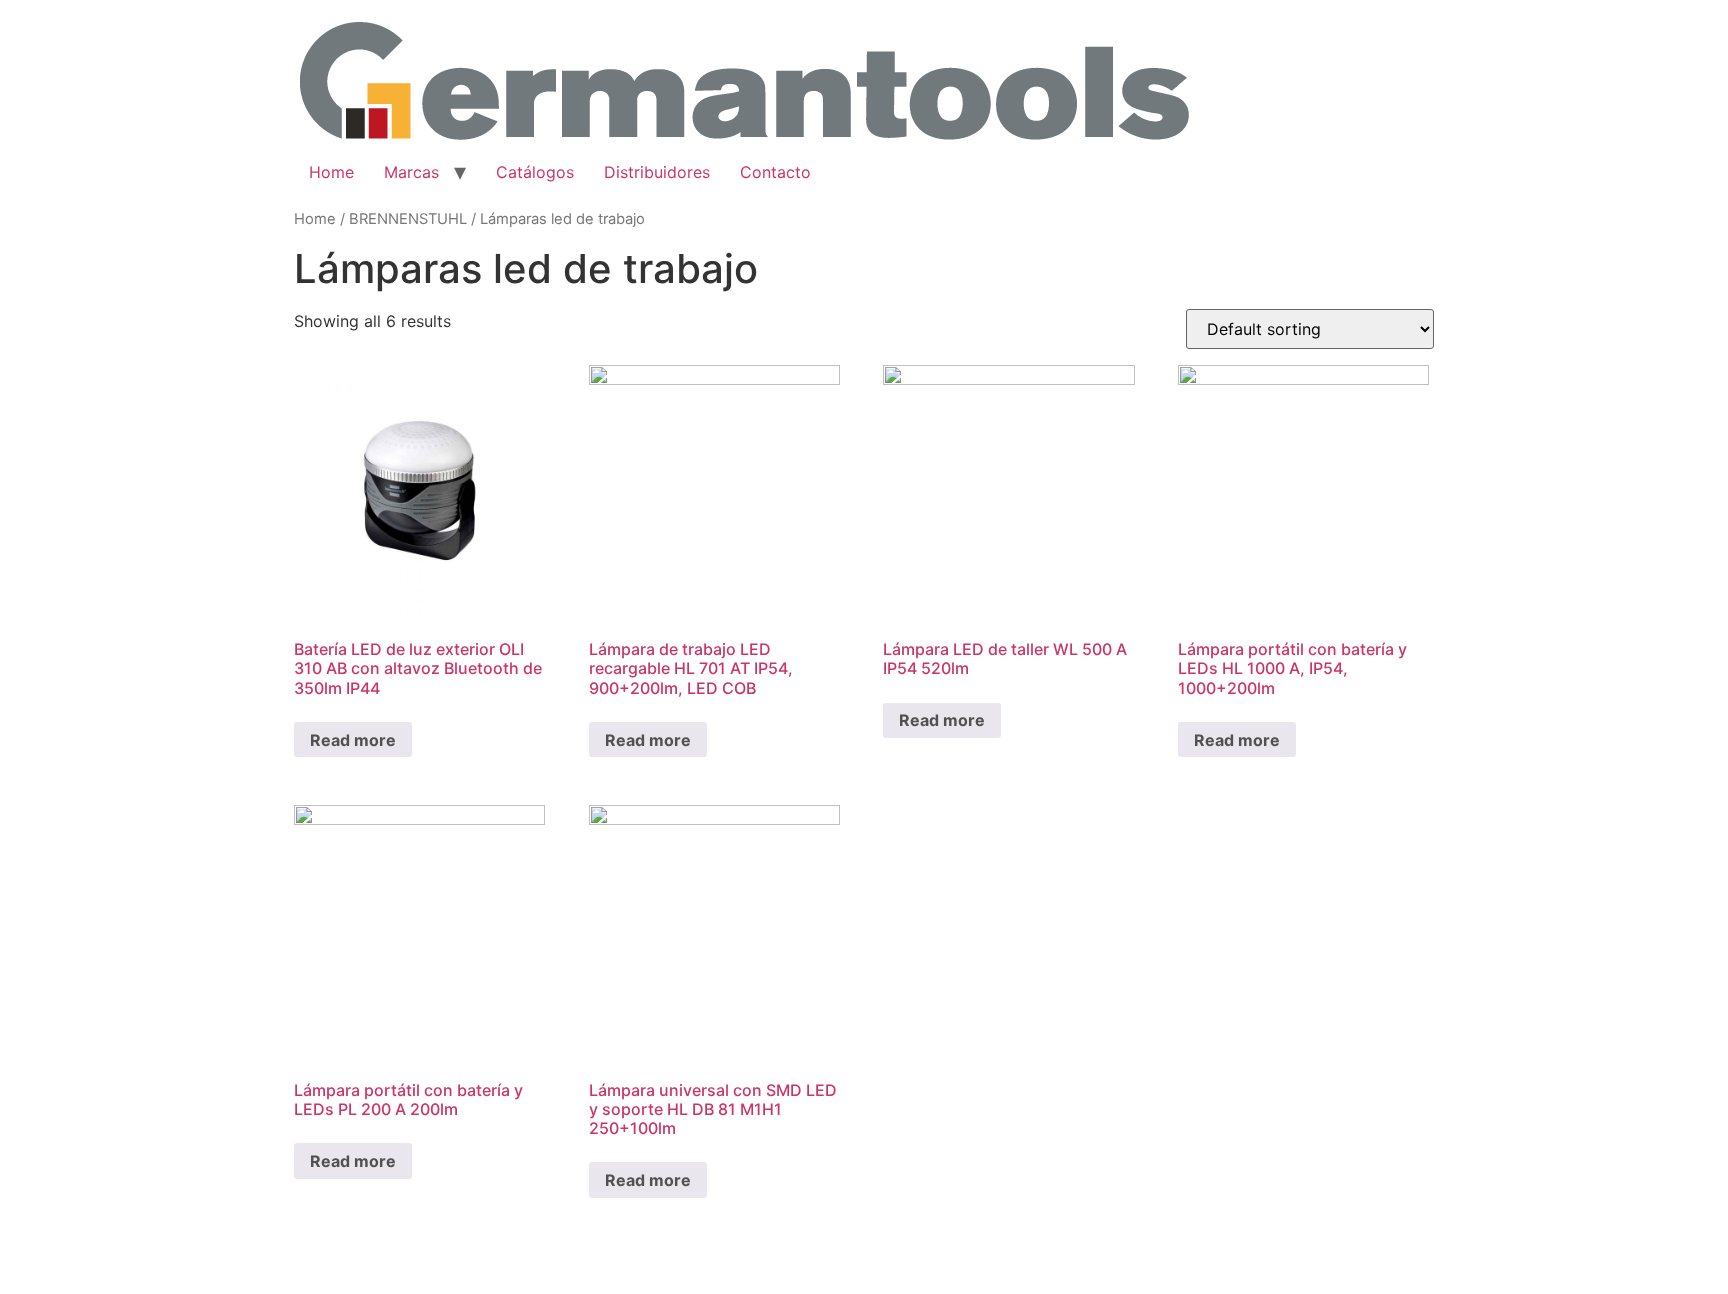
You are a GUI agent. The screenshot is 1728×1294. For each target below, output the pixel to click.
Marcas (411, 172)
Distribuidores (657, 172)
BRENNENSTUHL (408, 219)
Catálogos (535, 172)
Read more (353, 740)
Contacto (775, 172)
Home (331, 172)
